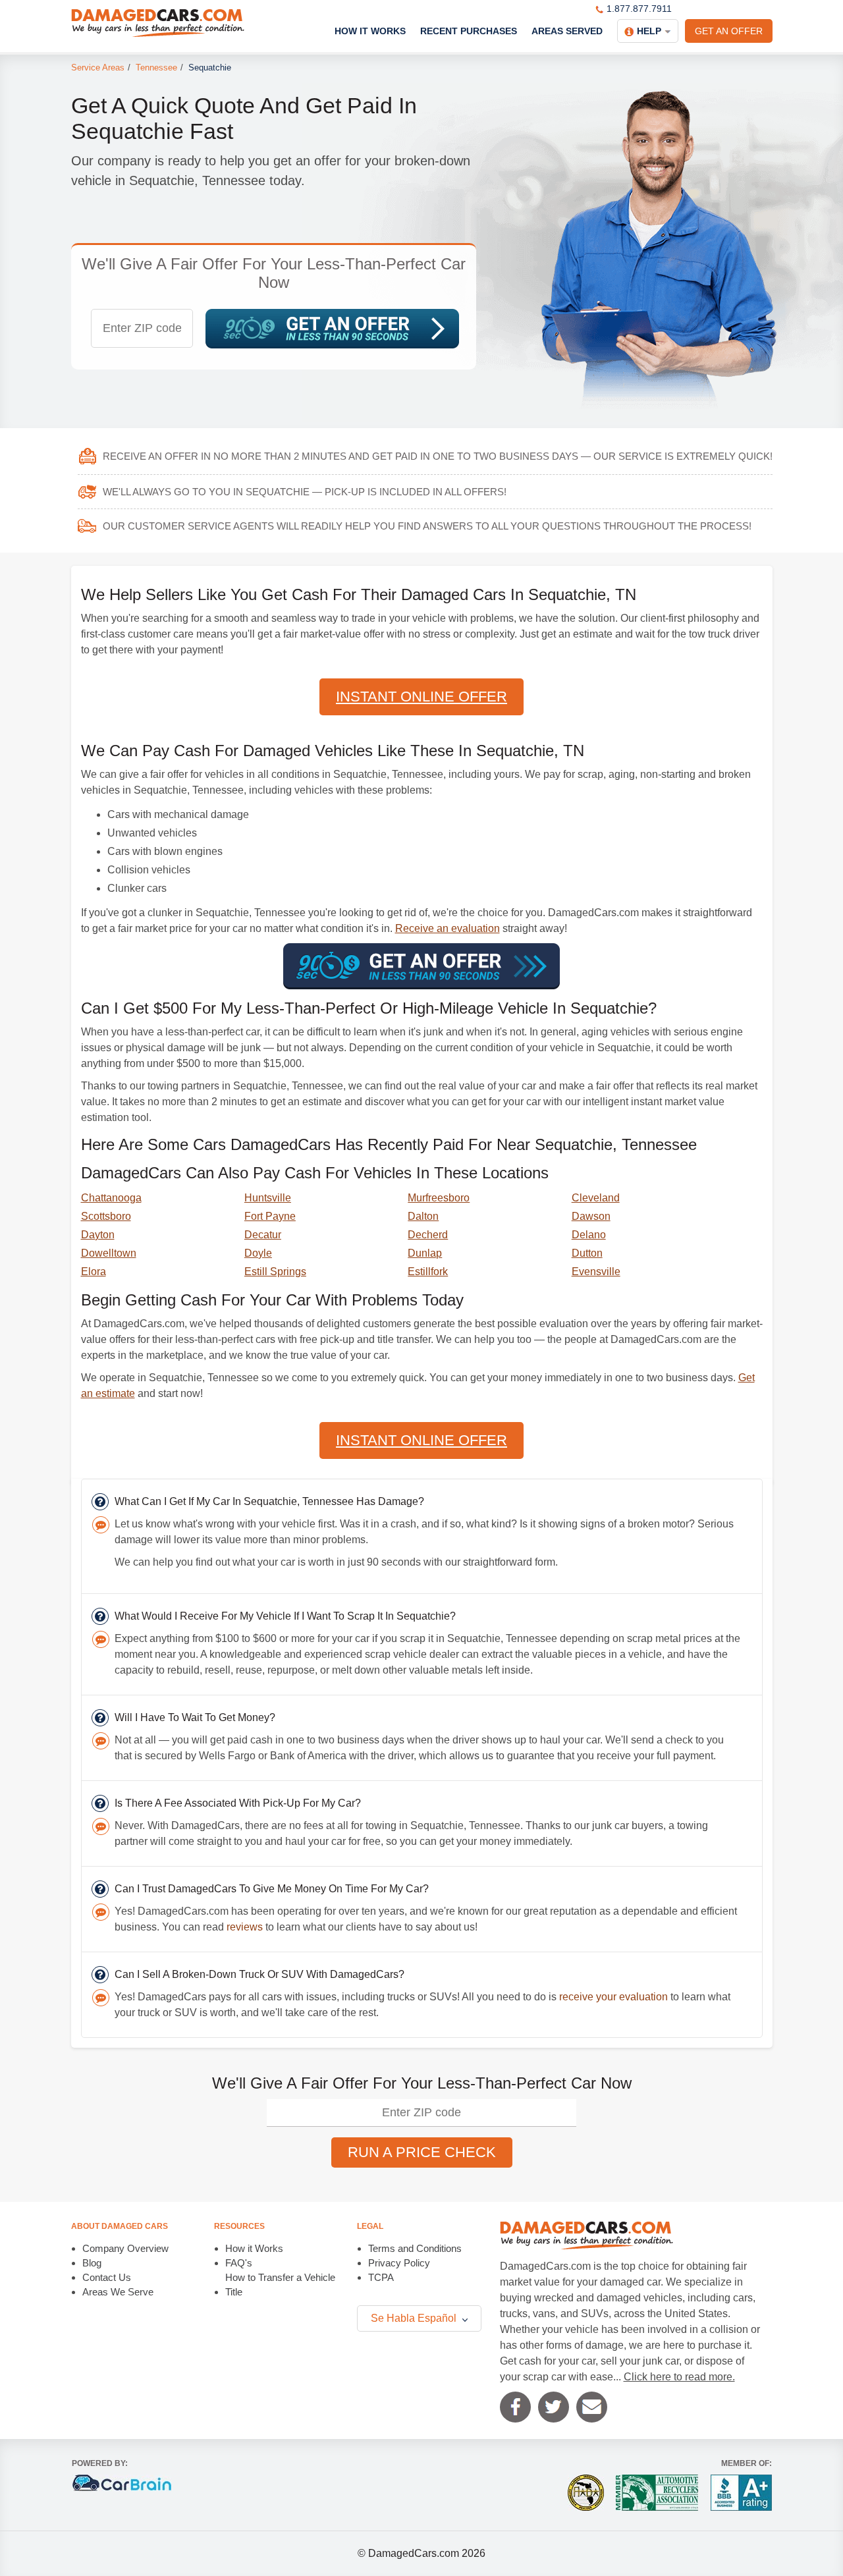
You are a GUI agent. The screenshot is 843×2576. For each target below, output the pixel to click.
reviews (245, 1927)
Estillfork (428, 1272)
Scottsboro (106, 1216)
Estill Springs (275, 1272)
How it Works (254, 2248)
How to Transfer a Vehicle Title (280, 2285)
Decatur (263, 1235)
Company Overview (125, 2248)
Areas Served (567, 31)
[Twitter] (554, 2407)
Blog (92, 2263)
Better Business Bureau (741, 2493)
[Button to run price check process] (332, 329)
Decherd (428, 1235)
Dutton (587, 1253)
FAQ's (239, 2263)
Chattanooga (111, 1198)
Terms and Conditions (415, 2248)
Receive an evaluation (448, 928)
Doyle (258, 1253)
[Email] (592, 2407)
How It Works (370, 31)
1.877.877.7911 (639, 9)
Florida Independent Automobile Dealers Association (586, 2493)
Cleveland (596, 1198)
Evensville (596, 1272)
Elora (94, 1272)
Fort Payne (270, 1216)
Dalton (423, 1216)
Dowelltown (109, 1253)
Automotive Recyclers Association (657, 2493)
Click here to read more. (679, 2377)
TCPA (381, 2277)
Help (649, 31)
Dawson (591, 1216)
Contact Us (107, 2277)
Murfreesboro (439, 1198)
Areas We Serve (118, 2292)
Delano (589, 1235)
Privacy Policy (399, 2263)
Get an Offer (729, 31)
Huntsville (268, 1198)
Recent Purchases (469, 31)
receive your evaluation (613, 1997)
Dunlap (425, 1253)
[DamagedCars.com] (158, 23)
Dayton (98, 1235)
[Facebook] (515, 2407)
